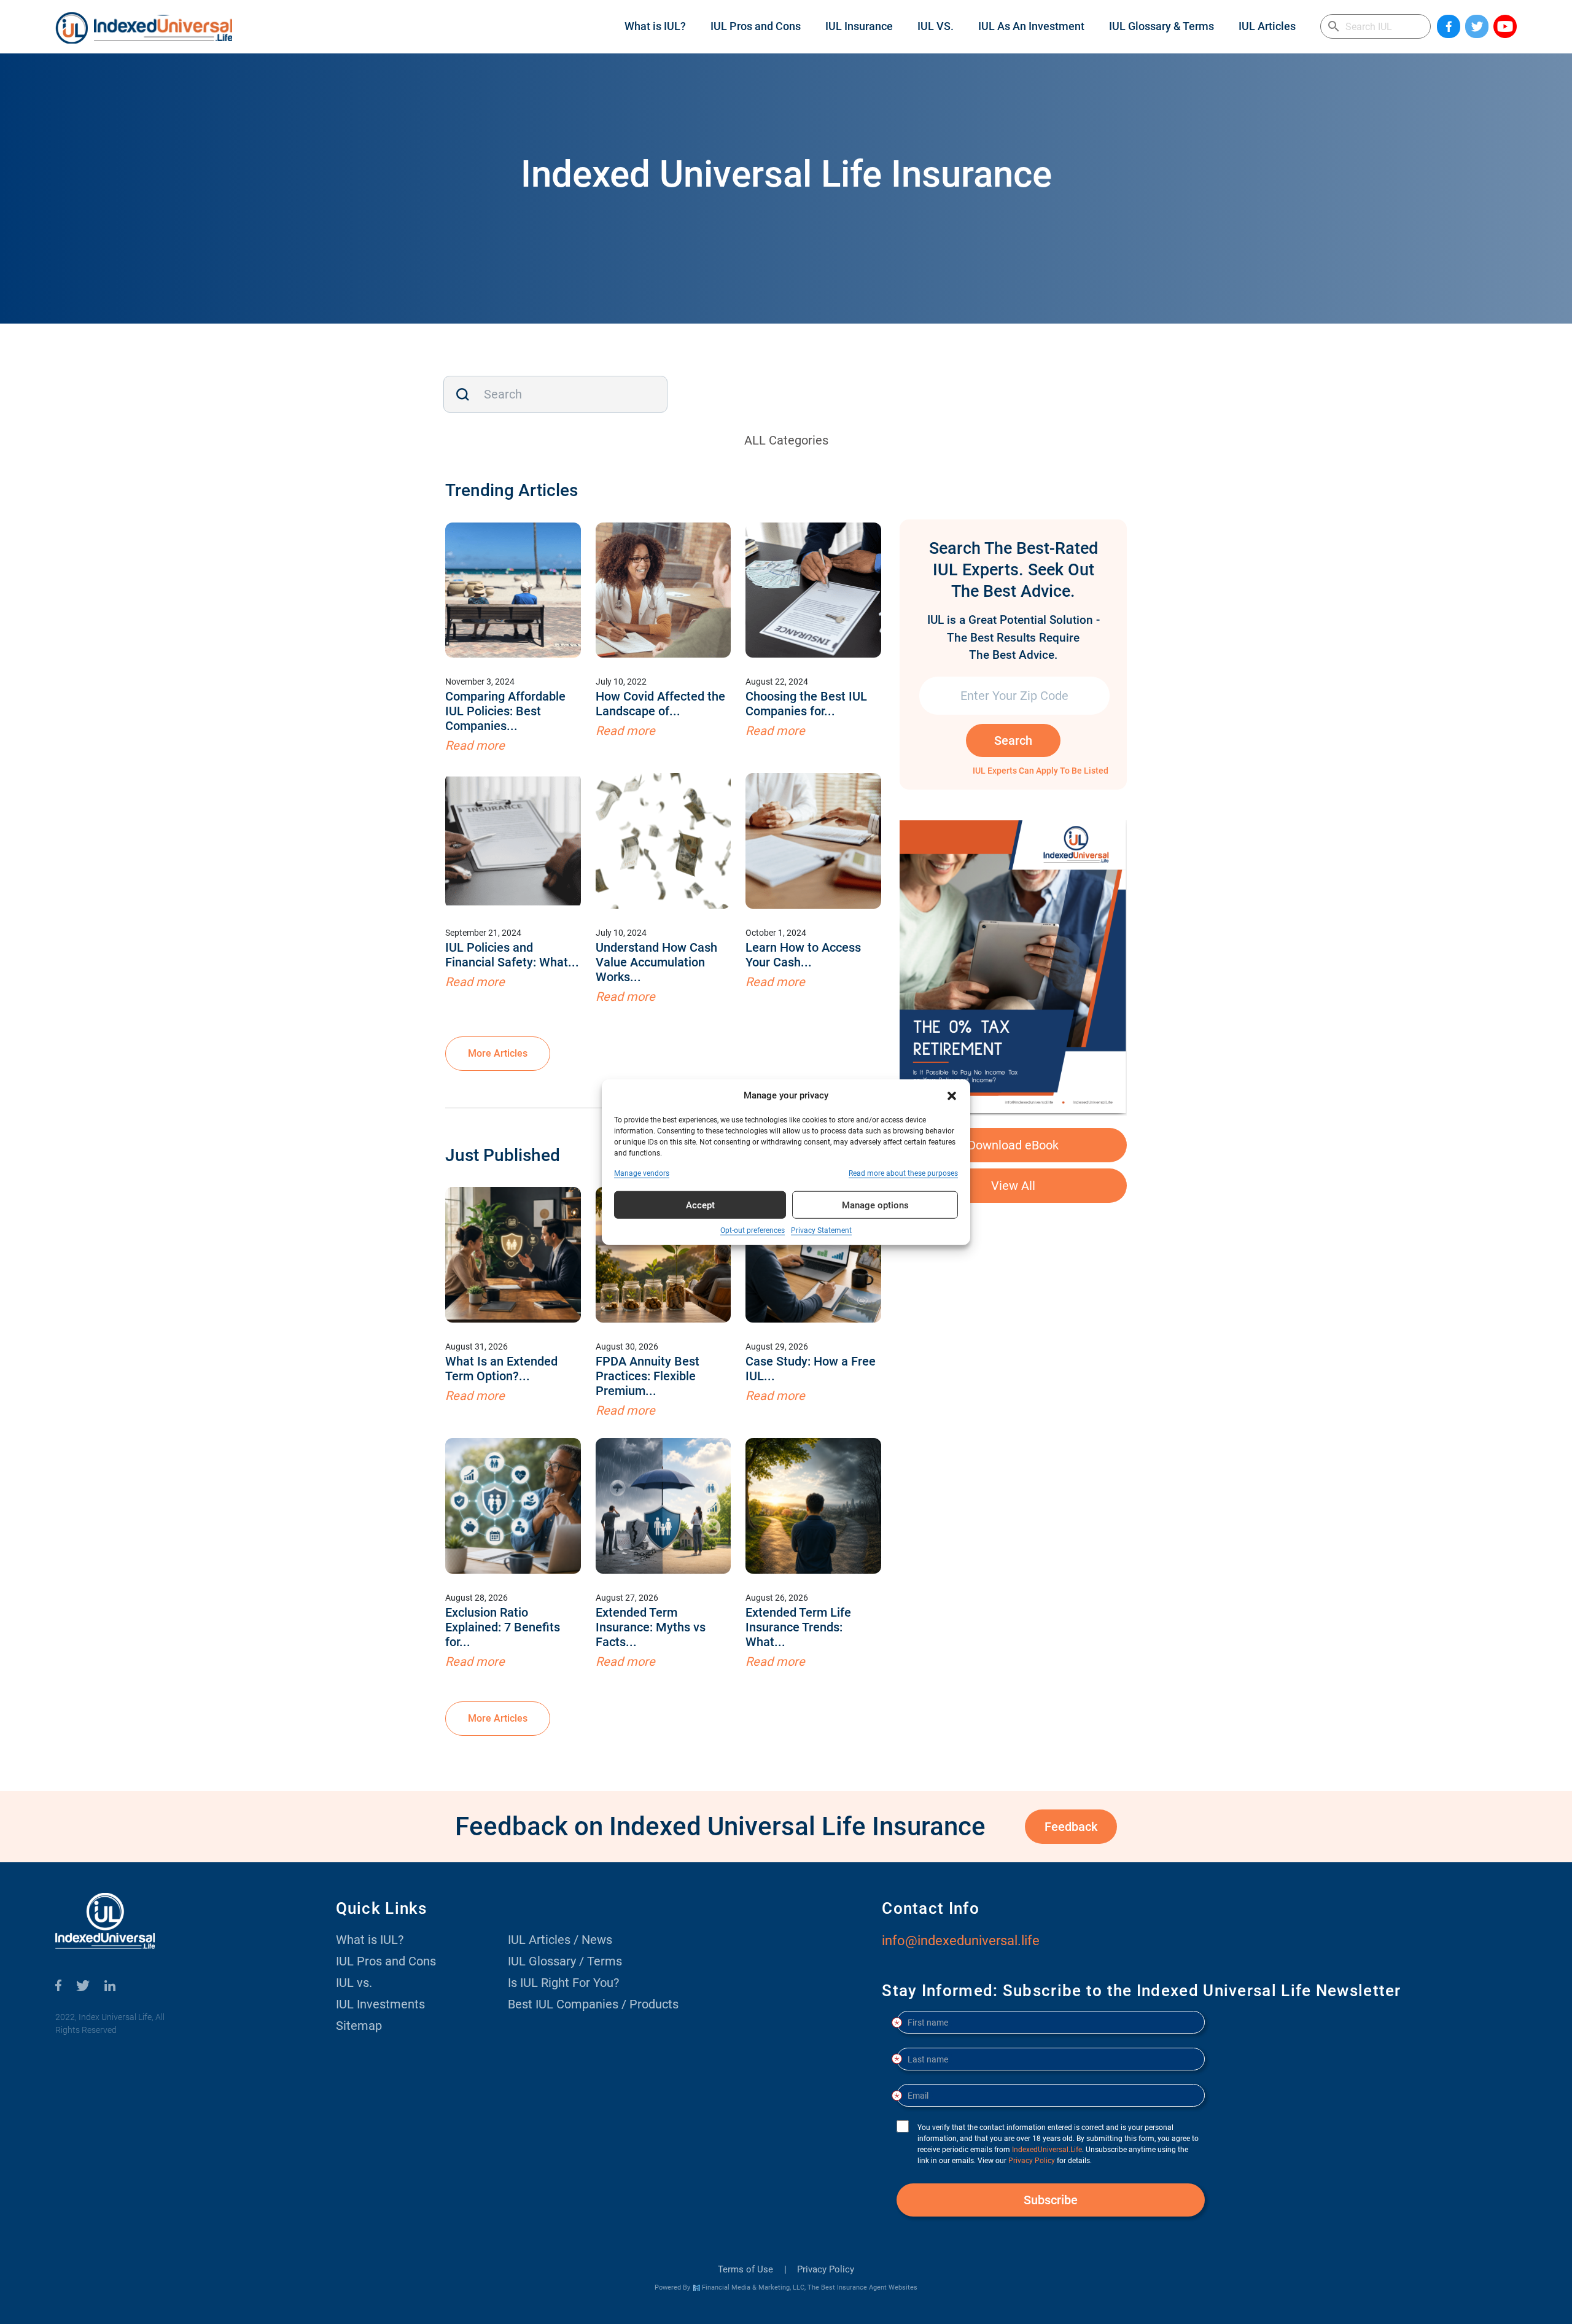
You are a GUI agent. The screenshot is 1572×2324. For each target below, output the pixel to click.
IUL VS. (936, 26)
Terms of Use (745, 2269)
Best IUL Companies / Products (593, 2004)
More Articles (498, 1053)
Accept (700, 1205)
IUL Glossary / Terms (565, 1961)
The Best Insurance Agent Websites (862, 2287)
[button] (952, 1095)
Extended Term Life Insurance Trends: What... (798, 1627)
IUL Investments (380, 2004)
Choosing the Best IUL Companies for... (806, 704)
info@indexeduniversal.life (961, 1941)
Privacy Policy (826, 2269)
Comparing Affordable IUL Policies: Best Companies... (505, 711)
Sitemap (359, 2026)
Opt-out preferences (753, 1230)
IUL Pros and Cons (756, 26)
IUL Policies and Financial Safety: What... (512, 955)
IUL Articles (1267, 26)
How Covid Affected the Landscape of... (660, 704)
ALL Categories (786, 440)
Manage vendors (642, 1173)
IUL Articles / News (560, 1940)
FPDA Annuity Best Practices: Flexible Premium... (648, 1376)
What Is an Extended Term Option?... (501, 1369)
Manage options (875, 1205)
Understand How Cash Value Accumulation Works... (656, 962)
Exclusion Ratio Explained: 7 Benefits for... (503, 1627)
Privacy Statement (821, 1230)
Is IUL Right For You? (563, 1983)
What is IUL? (655, 26)
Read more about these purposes (903, 1173)
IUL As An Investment (1031, 26)
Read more (475, 745)
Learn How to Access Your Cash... (803, 955)
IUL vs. (354, 1983)
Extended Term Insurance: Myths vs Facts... (651, 1627)
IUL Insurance (859, 26)
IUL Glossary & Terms (1161, 26)
